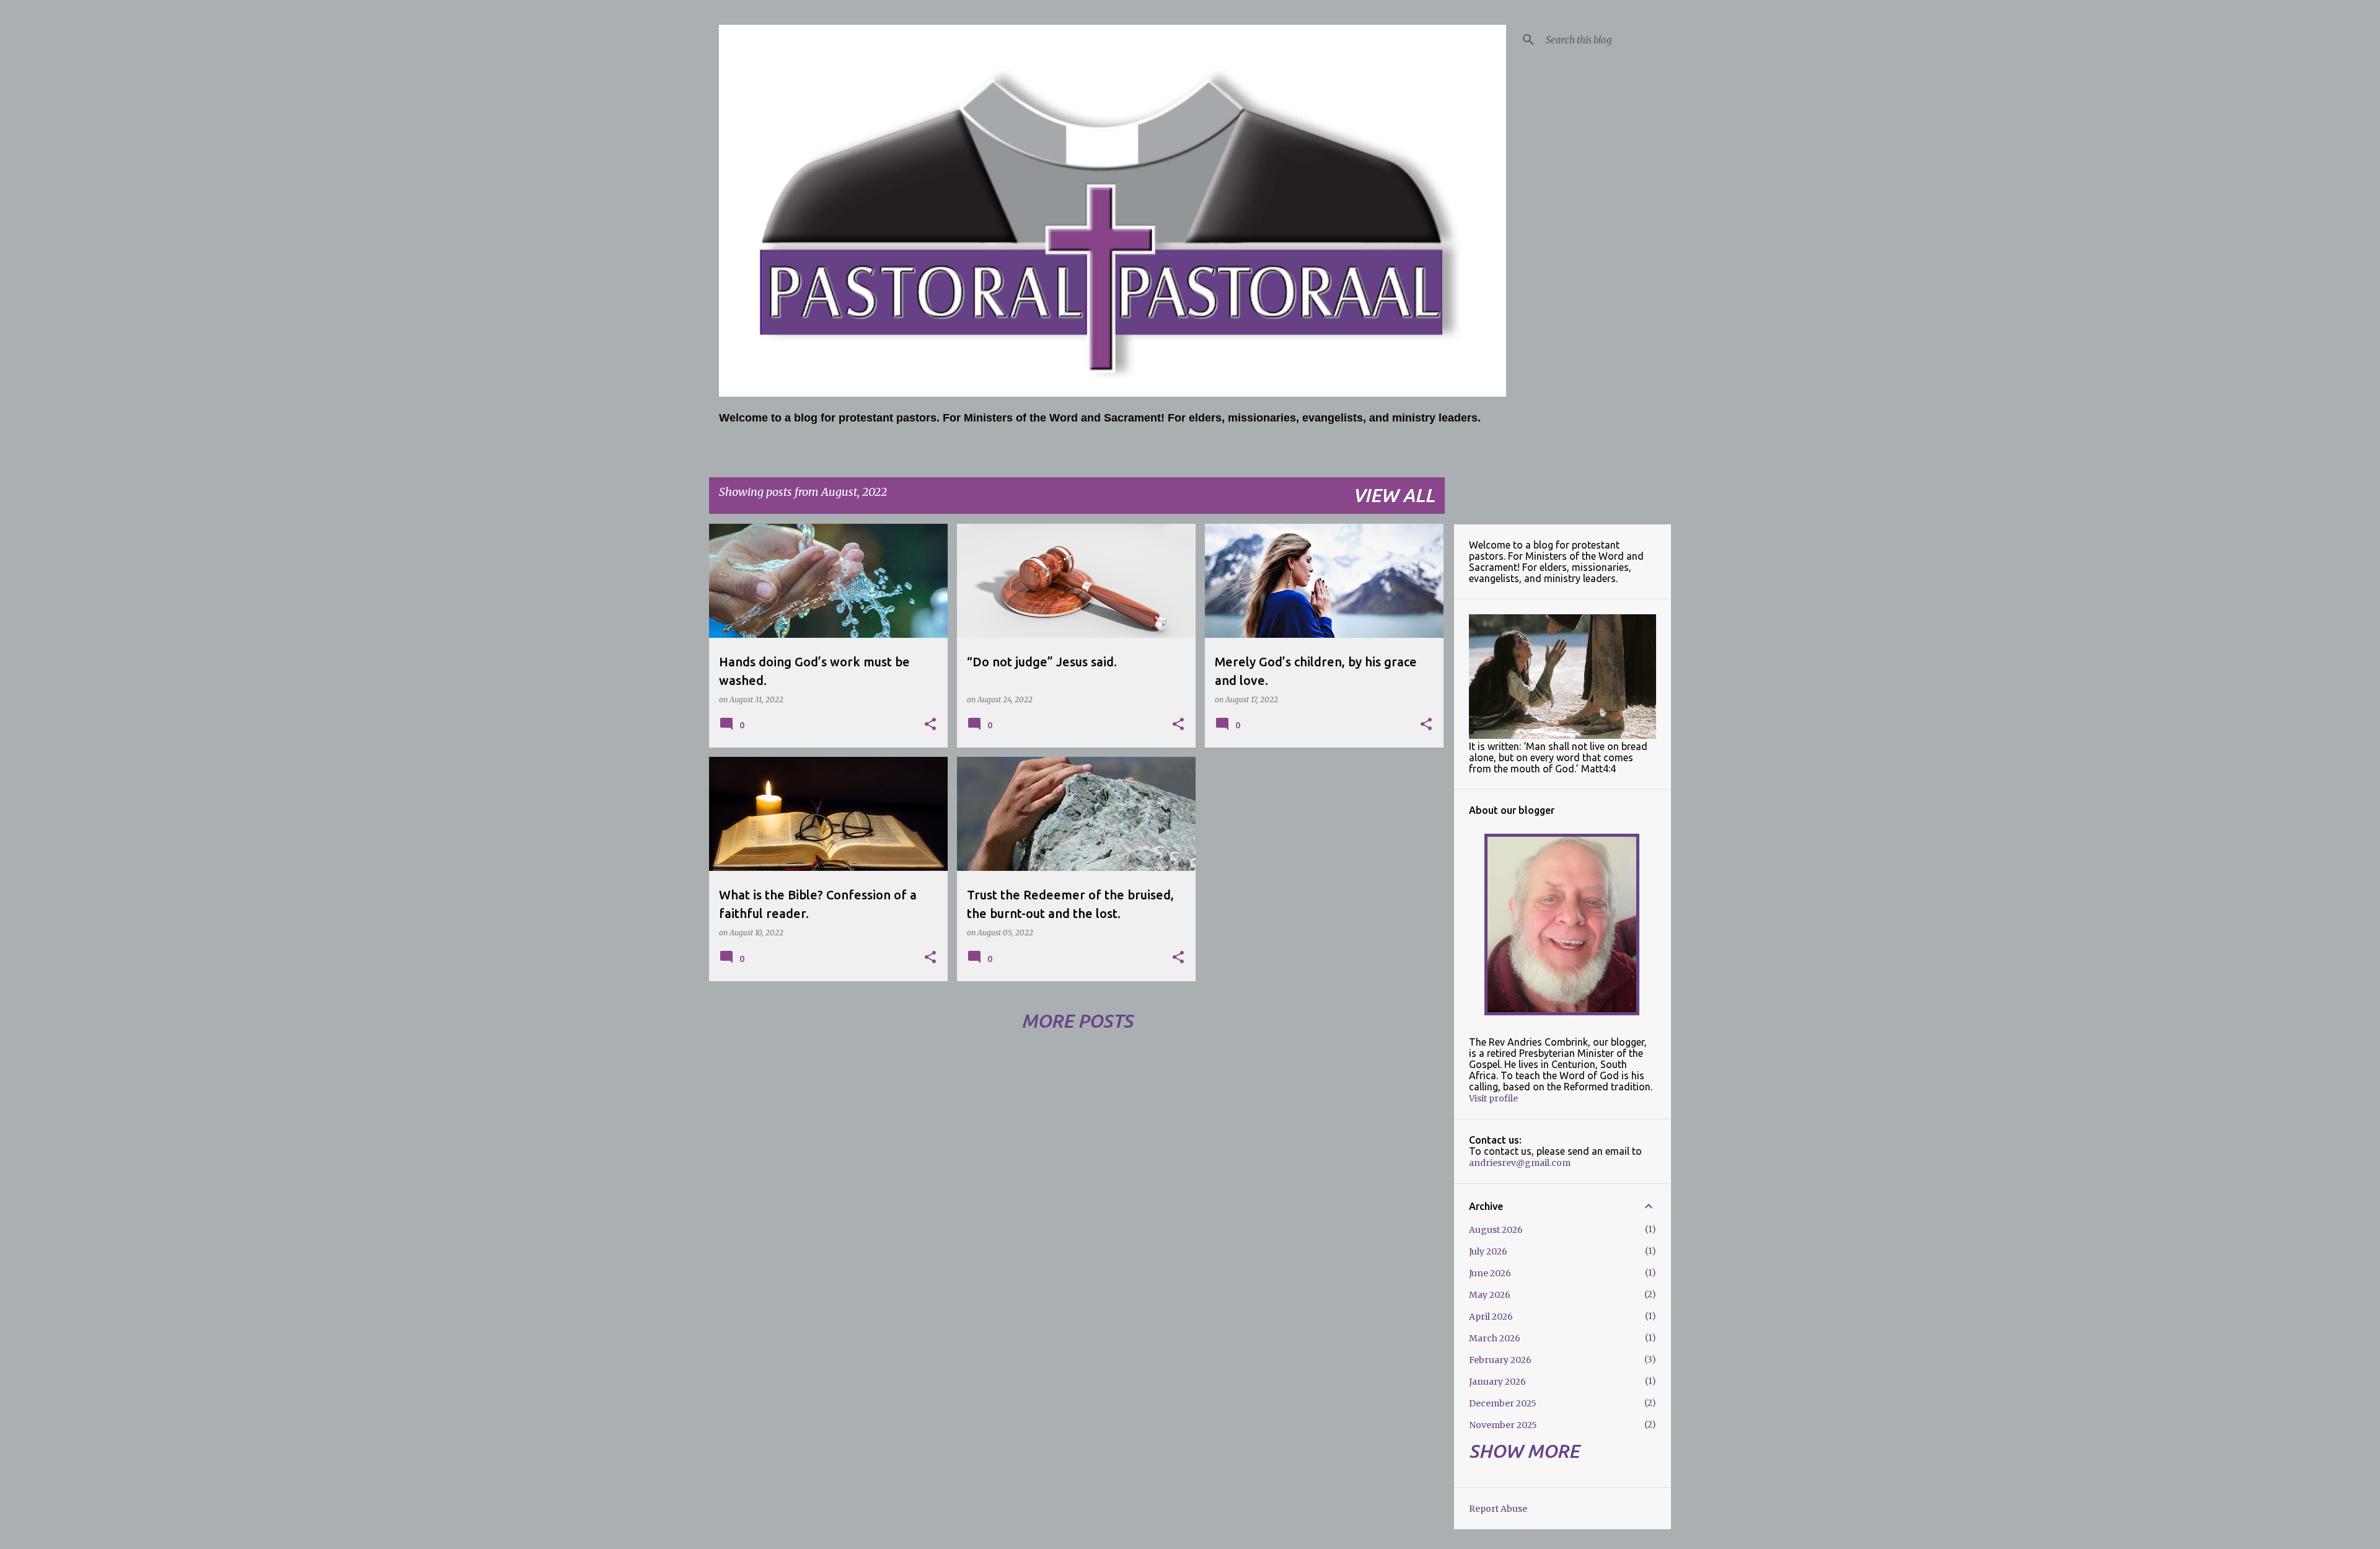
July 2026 (1488, 1251)
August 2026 (1496, 1230)
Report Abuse (1498, 1509)
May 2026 (1490, 1295)
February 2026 (1500, 1360)
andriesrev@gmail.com (1520, 1163)
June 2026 (1490, 1273)
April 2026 (1491, 1317)
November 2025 (1503, 1425)
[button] (930, 725)
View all (1394, 495)
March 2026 (1495, 1338)
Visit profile (1493, 1098)
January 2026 (1497, 1382)
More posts (1077, 1021)
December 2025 (1503, 1403)
